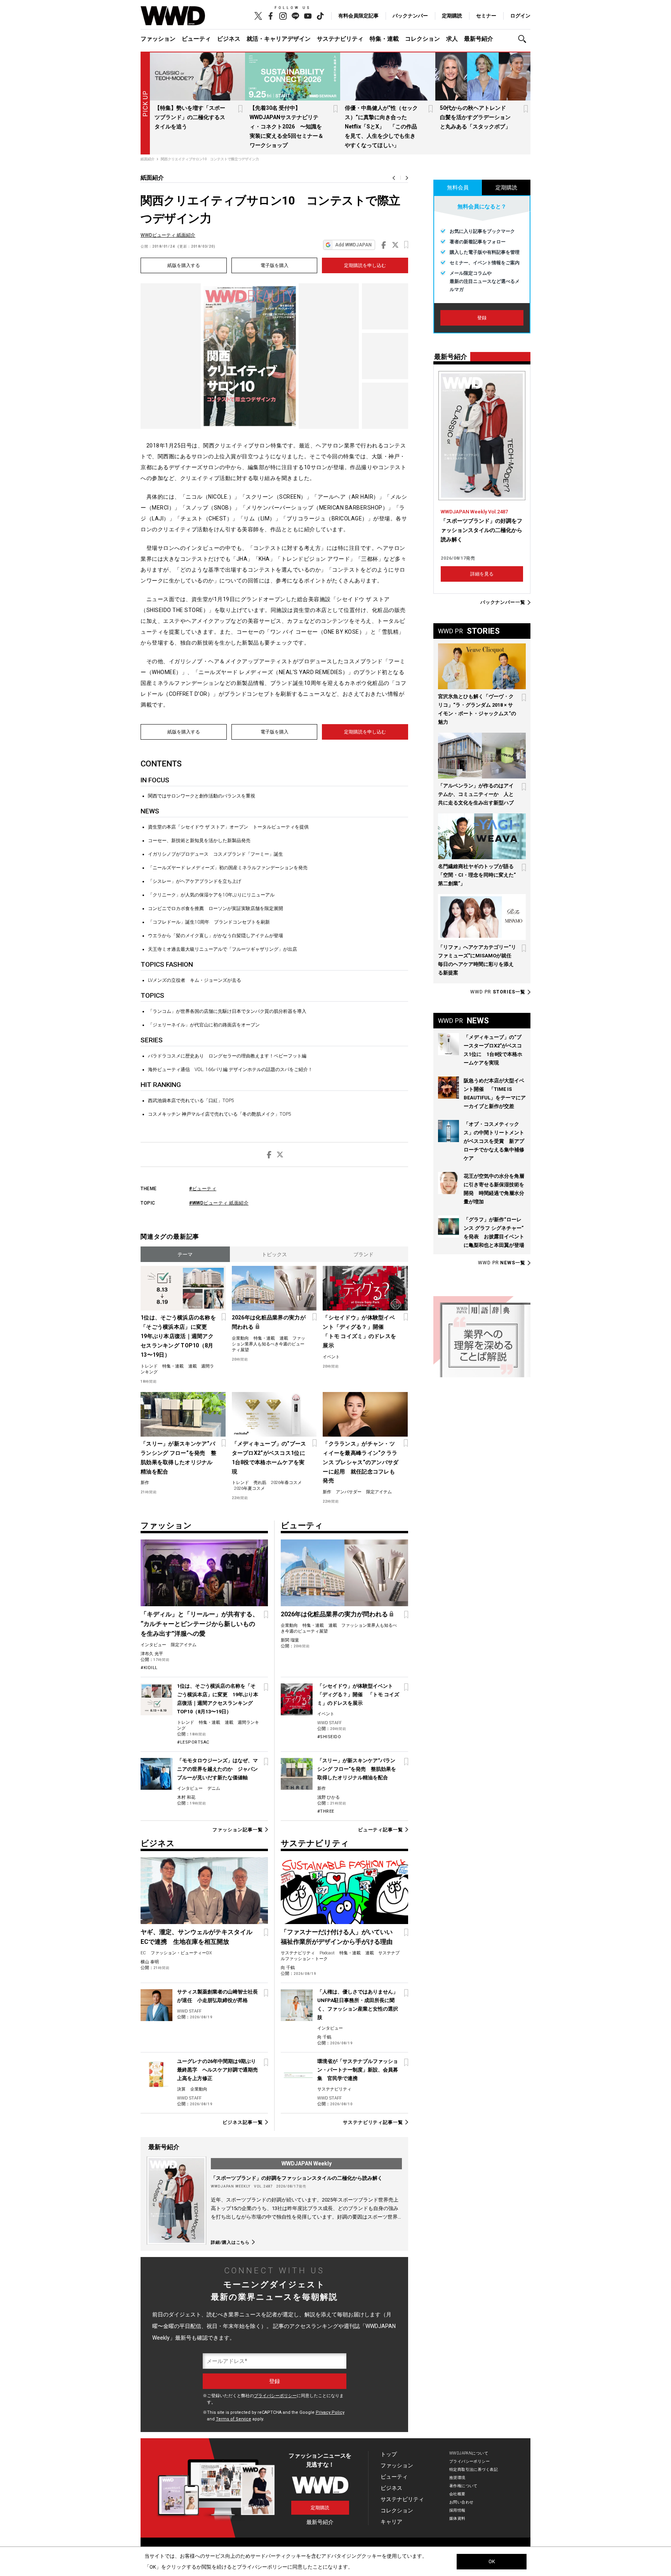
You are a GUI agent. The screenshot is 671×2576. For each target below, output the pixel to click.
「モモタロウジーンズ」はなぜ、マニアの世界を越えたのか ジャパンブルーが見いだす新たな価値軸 (217, 1769)
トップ (389, 2454)
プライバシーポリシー (275, 2396)
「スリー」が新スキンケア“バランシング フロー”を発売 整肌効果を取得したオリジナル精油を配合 (178, 1458)
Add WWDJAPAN (353, 245)
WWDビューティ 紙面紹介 (168, 235)
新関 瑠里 (290, 1640)
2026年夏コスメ (249, 1488)
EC (143, 1953)
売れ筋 (260, 1483)
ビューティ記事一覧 (381, 1830)
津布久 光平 (152, 1654)
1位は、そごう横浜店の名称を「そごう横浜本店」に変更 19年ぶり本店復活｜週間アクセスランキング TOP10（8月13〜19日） (178, 1336)
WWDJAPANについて (469, 2453)
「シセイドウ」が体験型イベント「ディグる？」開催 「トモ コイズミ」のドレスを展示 (359, 1331)
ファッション (158, 39)
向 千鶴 (288, 1968)
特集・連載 (384, 39)
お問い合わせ (462, 2502)
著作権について (463, 2486)
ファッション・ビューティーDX (181, 1953)
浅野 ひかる (329, 1797)
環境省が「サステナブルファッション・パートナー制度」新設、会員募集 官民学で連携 (358, 2070)
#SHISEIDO (329, 1737)
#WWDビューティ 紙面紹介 (219, 1203)
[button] (524, 39)
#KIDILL (149, 1668)
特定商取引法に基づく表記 (474, 2469)
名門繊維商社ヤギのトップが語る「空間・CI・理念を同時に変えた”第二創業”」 (477, 875)
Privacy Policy (330, 2412)
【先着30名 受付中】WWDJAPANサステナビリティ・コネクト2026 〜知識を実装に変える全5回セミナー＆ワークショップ (287, 127)
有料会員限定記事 (358, 16)
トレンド (149, 1366)
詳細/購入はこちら (230, 2242)
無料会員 (458, 187)
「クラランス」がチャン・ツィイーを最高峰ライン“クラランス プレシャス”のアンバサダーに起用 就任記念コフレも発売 (361, 1462)
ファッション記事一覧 (237, 1830)
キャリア (391, 2522)
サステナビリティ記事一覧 (373, 2122)
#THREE (326, 1811)
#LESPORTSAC (193, 1742)
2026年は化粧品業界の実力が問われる (269, 1322)
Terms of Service (234, 2419)
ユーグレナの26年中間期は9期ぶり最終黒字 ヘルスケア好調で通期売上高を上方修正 (217, 2070)
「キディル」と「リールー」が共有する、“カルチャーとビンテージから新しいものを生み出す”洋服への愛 (200, 1624)
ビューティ (196, 39)
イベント (331, 1357)
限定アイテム (379, 1492)
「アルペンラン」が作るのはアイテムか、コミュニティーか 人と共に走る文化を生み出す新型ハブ (476, 794)
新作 (145, 1483)
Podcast (327, 1953)
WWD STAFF (329, 1723)
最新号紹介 (479, 39)
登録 (482, 318)
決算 (181, 2089)
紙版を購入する (184, 265)
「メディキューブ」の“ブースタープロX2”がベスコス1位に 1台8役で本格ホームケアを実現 (270, 1458)
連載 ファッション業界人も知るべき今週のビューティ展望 (269, 1344)
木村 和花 (186, 1797)
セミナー (486, 16)
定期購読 (452, 16)
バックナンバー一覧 (503, 602)
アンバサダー (349, 1492)
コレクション (422, 39)
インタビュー (153, 1645)
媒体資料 (457, 2518)
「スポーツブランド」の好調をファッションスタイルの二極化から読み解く (297, 2178)
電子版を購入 (275, 265)
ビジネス (229, 39)
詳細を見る (482, 574)
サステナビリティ (340, 39)
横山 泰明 (150, 1962)
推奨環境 (457, 2478)
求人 (452, 39)
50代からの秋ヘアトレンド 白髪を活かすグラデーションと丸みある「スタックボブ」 (476, 117)
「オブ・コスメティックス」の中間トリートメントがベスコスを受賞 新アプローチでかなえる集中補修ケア (494, 1141)
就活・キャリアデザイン (279, 39)
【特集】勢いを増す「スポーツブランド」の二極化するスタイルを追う (190, 117)
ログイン (520, 16)
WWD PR (498, 992)
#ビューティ (203, 1189)
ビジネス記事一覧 (242, 2122)
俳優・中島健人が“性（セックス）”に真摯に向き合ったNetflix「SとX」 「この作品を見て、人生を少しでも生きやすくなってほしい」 (381, 127)
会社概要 (457, 2494)
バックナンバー (410, 16)
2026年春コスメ (286, 1483)
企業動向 (240, 1338)
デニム (214, 1788)
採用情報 (457, 2510)
